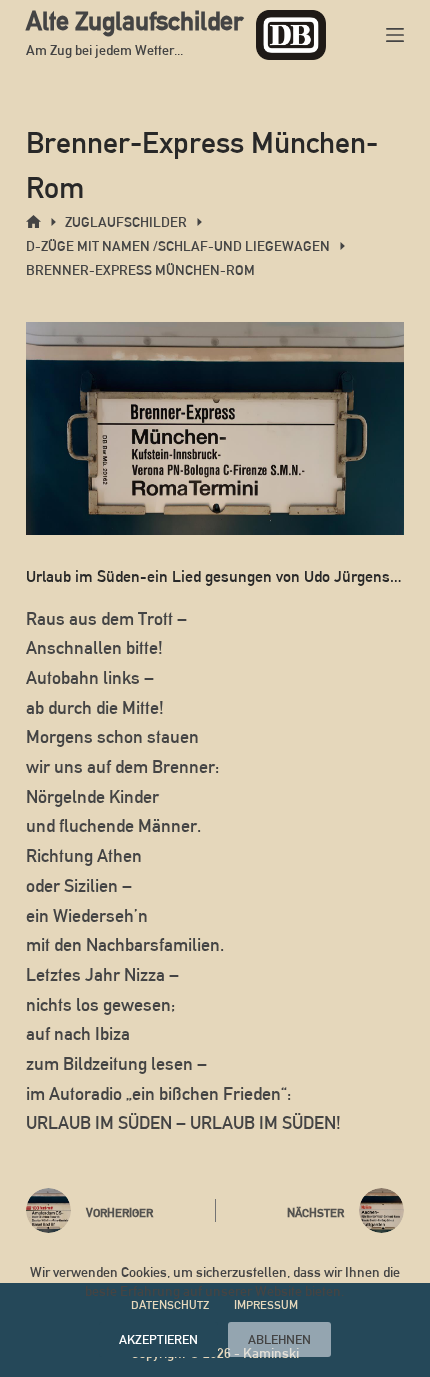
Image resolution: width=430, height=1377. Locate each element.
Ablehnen (279, 1339)
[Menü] (395, 35)
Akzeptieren (158, 1339)
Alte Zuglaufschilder (134, 21)
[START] (33, 222)
